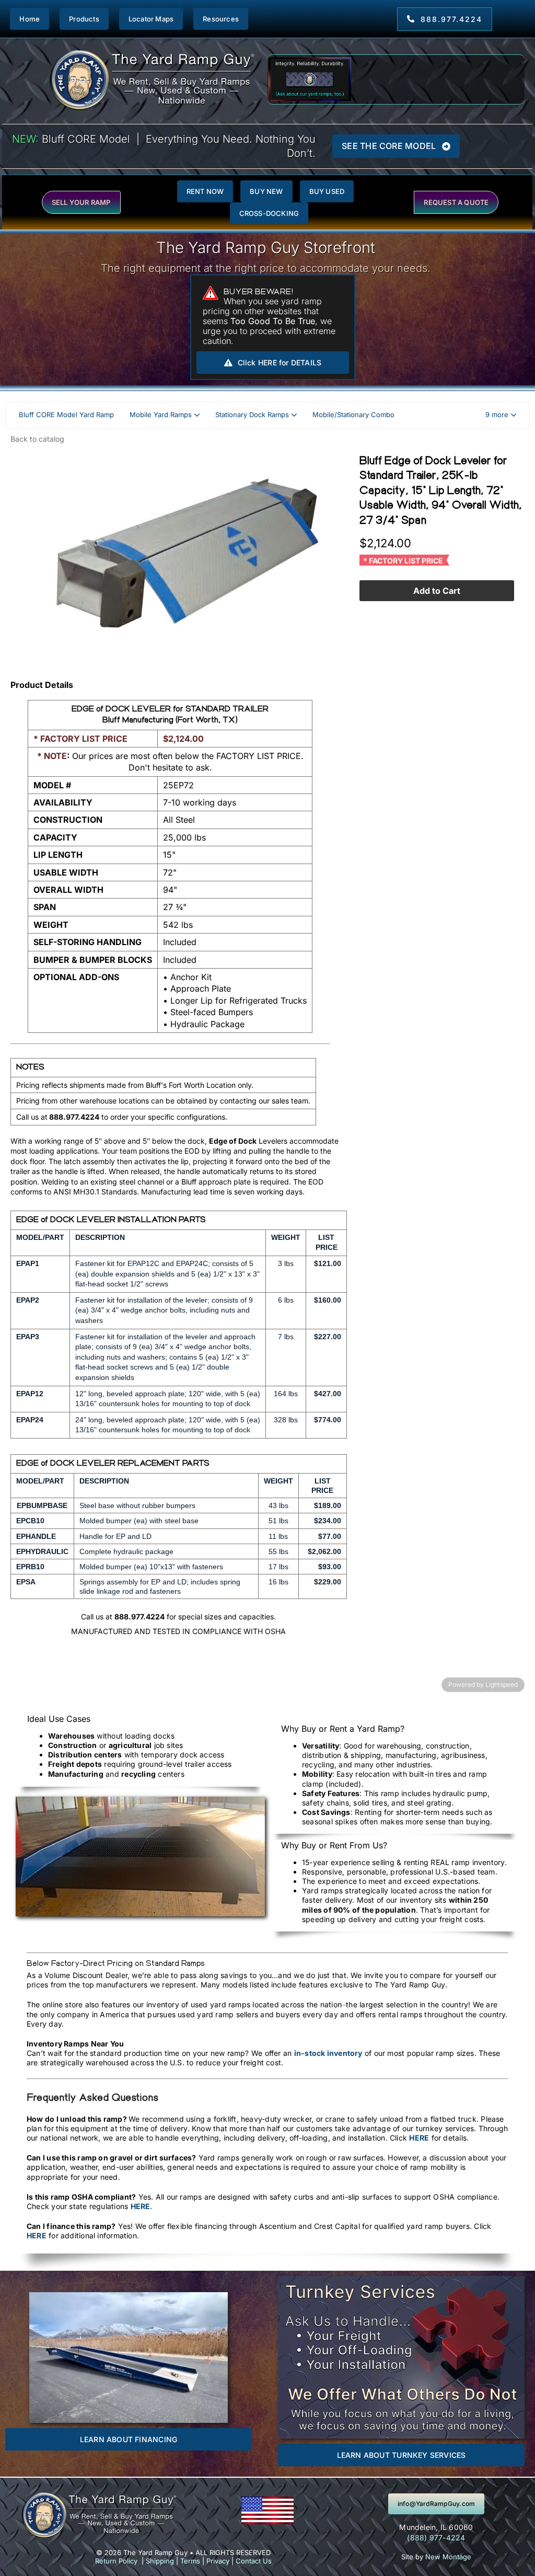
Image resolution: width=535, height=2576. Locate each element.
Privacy (218, 2561)
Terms (190, 2561)
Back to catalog (37, 439)
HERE (419, 2138)
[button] (501, 415)
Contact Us (254, 2561)
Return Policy (116, 2561)
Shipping (160, 2561)
